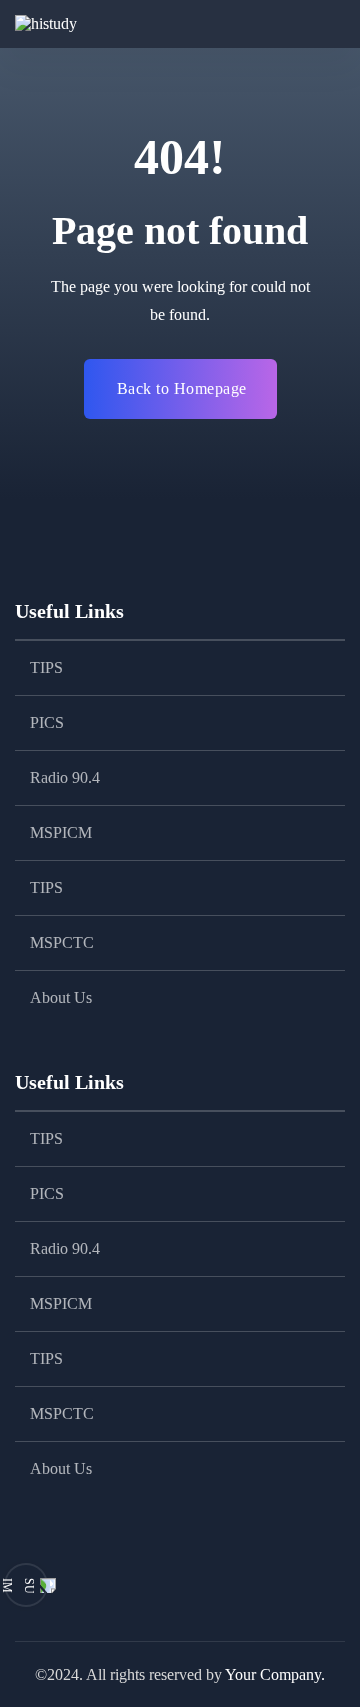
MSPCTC (62, 942)
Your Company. (275, 1674)
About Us (61, 997)
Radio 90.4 (65, 777)
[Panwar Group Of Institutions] (69, 24)
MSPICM (61, 832)
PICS (47, 722)
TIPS (46, 667)
